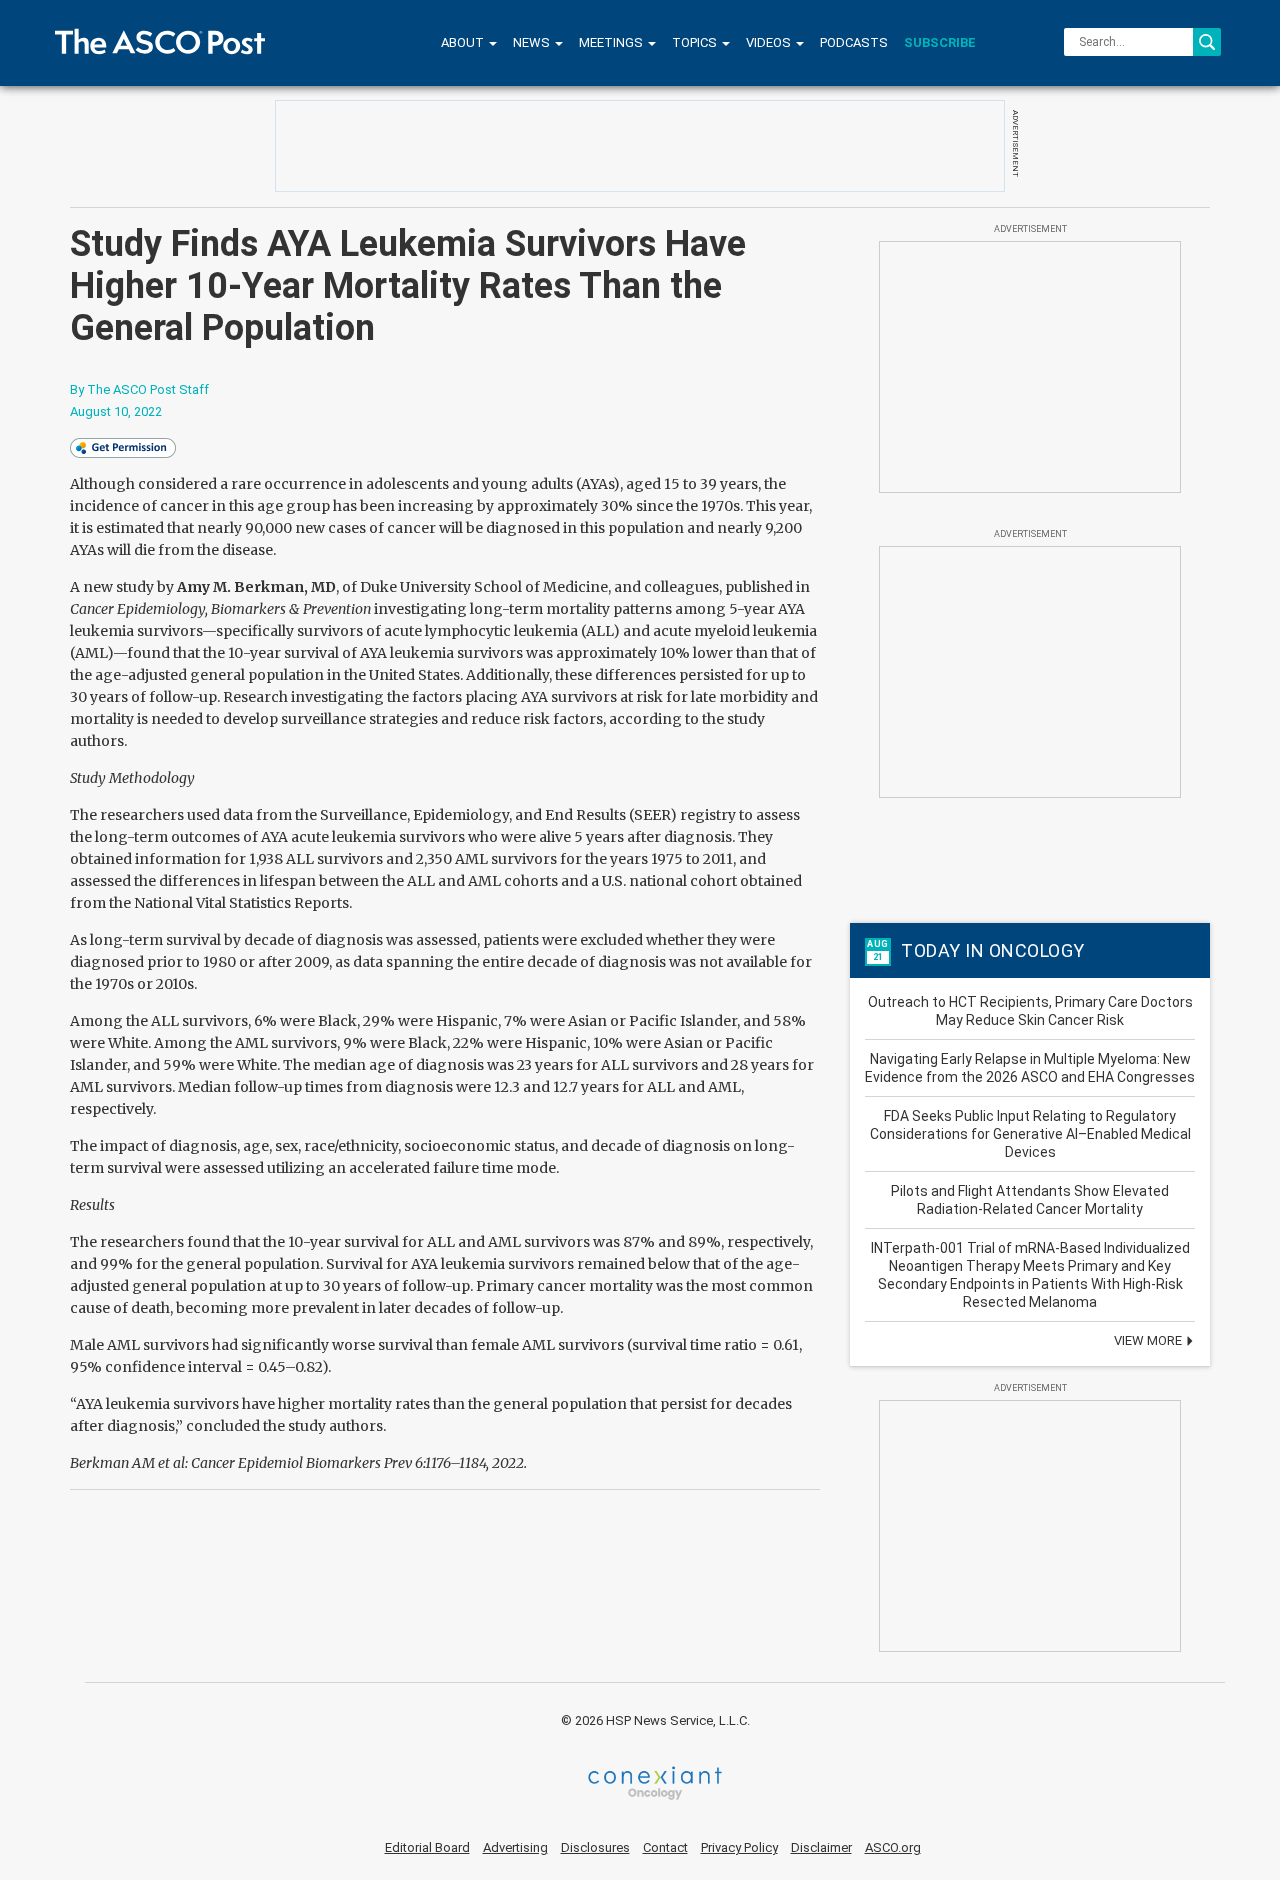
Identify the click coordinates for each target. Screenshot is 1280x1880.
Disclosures (595, 1847)
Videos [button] (770, 42)
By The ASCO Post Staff (139, 389)
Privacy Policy (739, 1847)
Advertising (515, 1847)
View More (1149, 1340)
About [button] (464, 42)
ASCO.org (893, 1847)
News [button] (533, 42)
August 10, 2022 (116, 411)
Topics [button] (696, 42)
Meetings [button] (612, 42)
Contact (665, 1847)
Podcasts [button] (854, 42)
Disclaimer (821, 1847)
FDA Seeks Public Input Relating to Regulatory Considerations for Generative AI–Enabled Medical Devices (1030, 1134)
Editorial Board (427, 1847)
